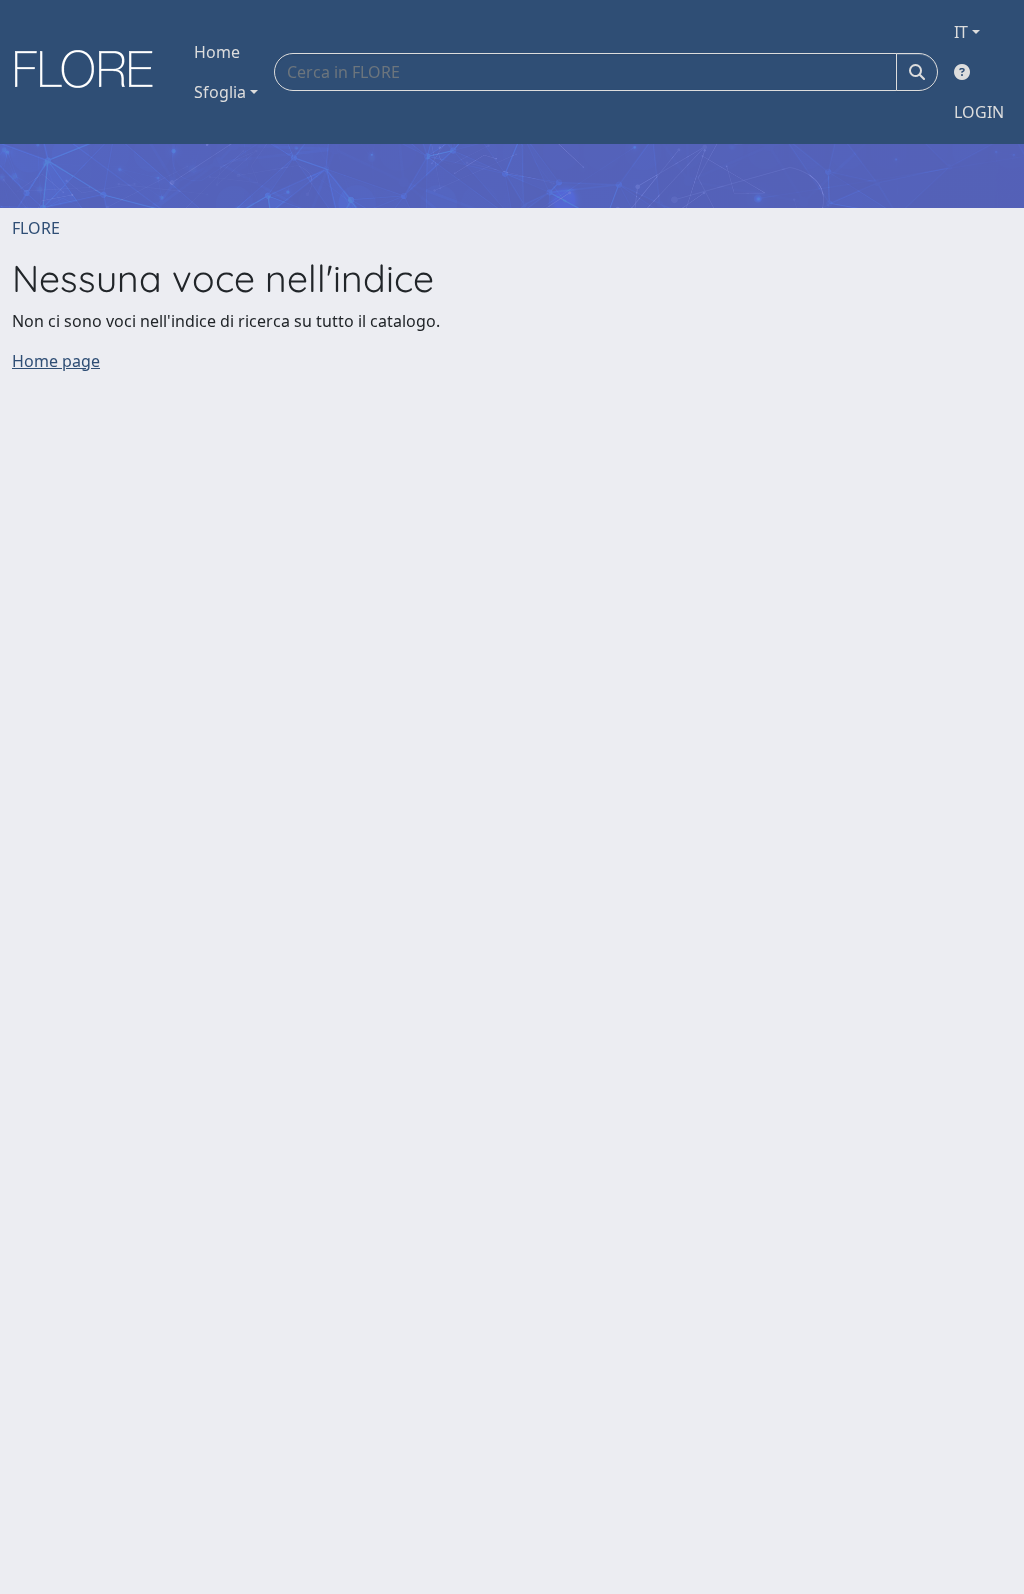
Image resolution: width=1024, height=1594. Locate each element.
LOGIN (979, 112)
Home (217, 52)
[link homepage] (91, 72)
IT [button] (961, 32)
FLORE (36, 228)
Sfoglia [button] (220, 92)
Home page (56, 361)
